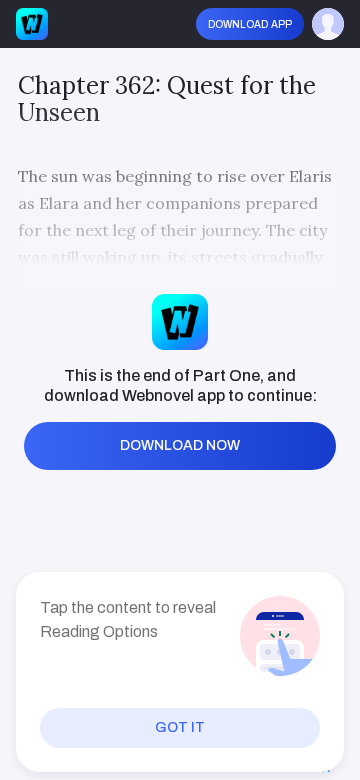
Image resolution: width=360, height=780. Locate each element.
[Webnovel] (32, 24)
